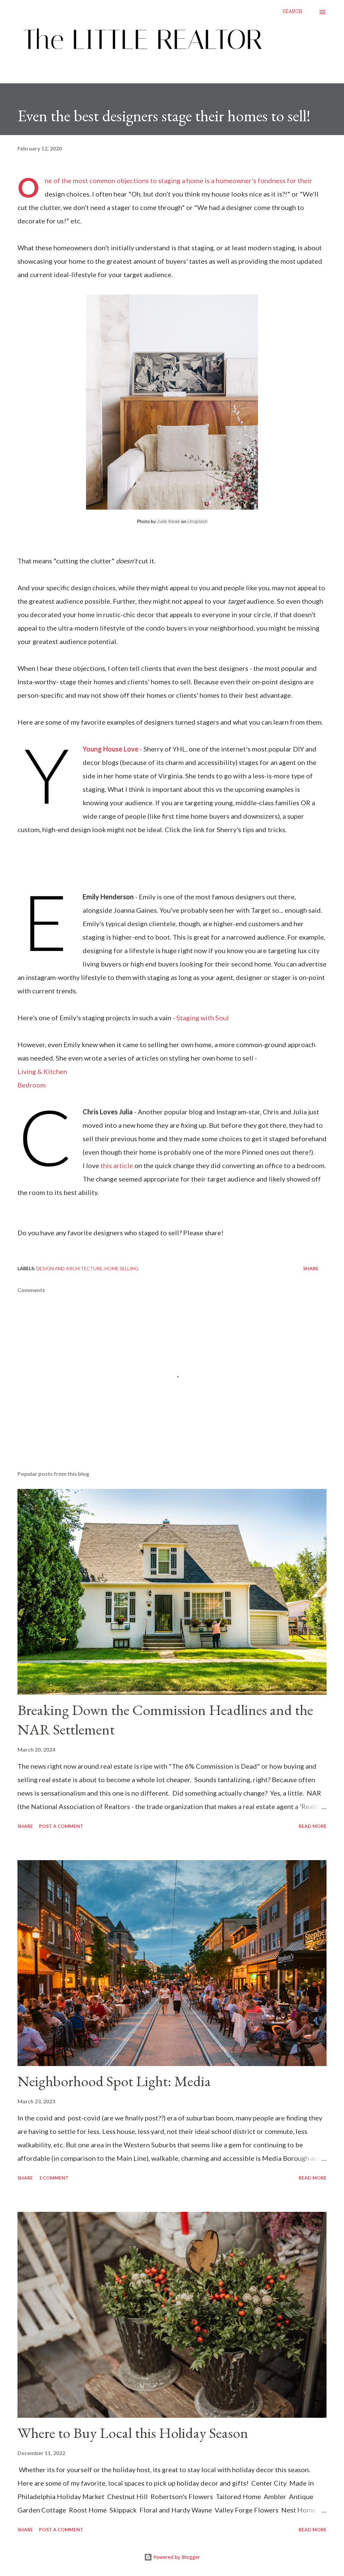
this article (117, 1165)
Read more (313, 1826)
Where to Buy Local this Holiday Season (133, 2433)
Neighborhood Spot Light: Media (114, 2081)
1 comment (54, 2178)
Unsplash (198, 521)
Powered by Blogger (176, 2557)
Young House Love (111, 749)
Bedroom (32, 1085)
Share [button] (311, 1268)
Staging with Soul (203, 1018)
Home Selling (121, 1268)
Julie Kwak (168, 521)
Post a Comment (61, 1826)
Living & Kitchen (43, 1071)
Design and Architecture (69, 1268)
